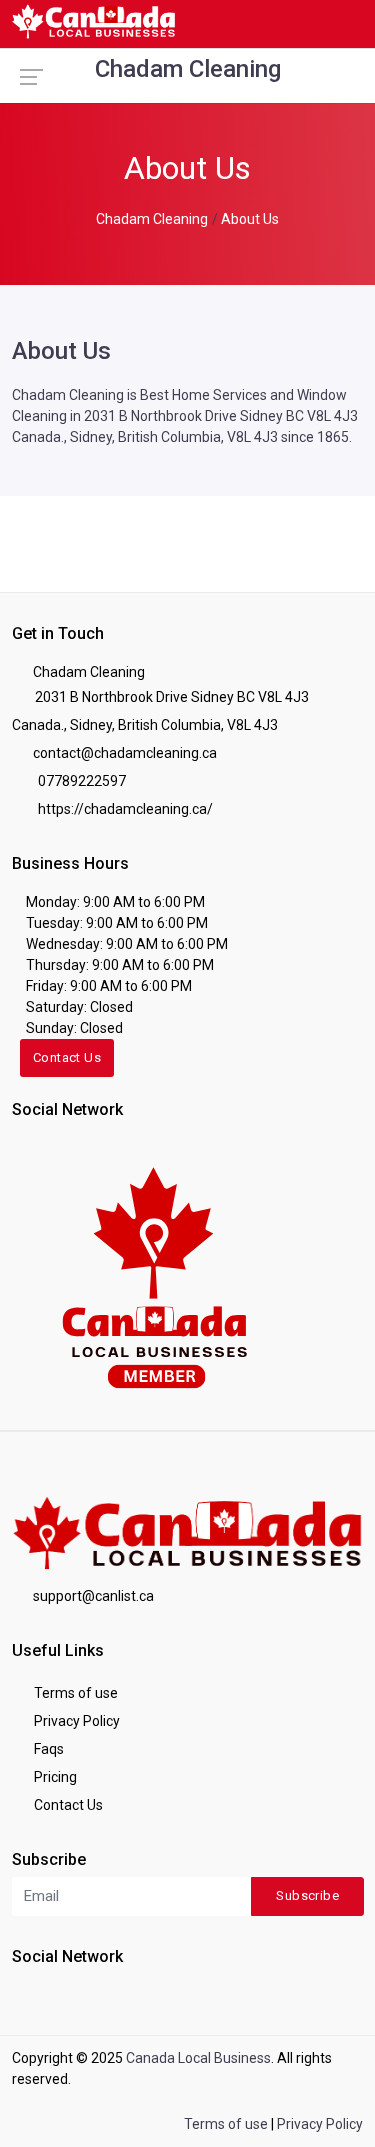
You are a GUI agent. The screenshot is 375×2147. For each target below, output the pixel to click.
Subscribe (307, 1895)
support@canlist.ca (93, 1596)
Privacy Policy (75, 1721)
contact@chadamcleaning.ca (125, 753)
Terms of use (74, 1693)
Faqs (47, 1749)
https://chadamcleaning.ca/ (124, 809)
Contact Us (67, 1057)
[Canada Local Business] (152, 1276)
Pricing (54, 1777)
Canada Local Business (198, 2058)
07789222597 (80, 781)
